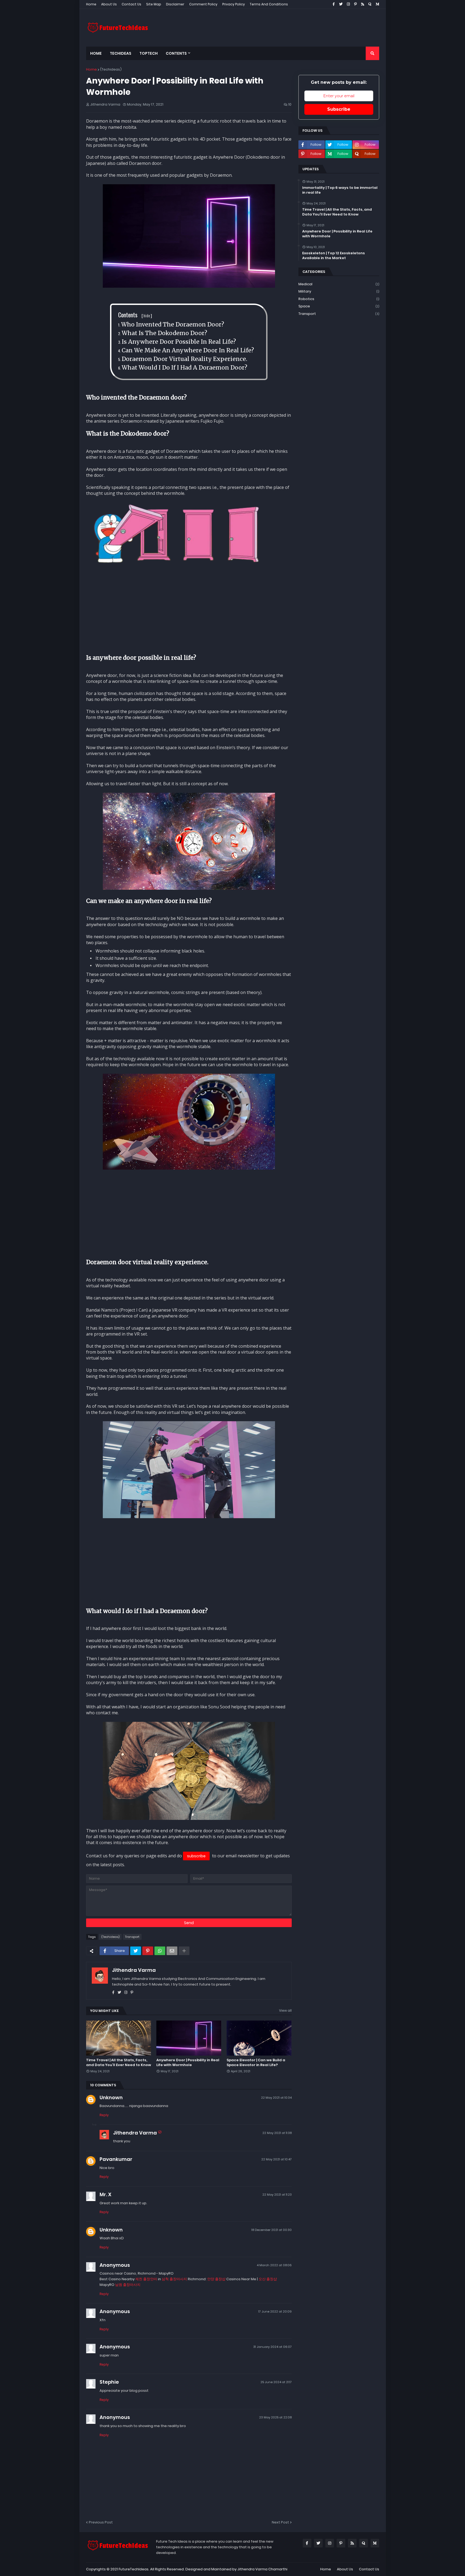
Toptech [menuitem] (149, 53)
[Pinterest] (148, 1951)
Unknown (111, 2097)
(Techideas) (111, 69)
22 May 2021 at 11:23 (277, 2195)
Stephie (109, 2382)
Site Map (154, 4)
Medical (339, 284)
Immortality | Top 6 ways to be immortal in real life (340, 190)
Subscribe (339, 109)
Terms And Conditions (269, 4)
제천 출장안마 (146, 2279)
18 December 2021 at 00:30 (272, 2230)
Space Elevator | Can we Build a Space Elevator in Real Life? (256, 2063)
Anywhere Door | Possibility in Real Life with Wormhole (188, 2063)
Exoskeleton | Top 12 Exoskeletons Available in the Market (334, 256)
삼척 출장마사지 (174, 2279)
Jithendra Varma (134, 1970)
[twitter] (119, 1992)
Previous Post (101, 2522)
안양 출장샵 (216, 2279)
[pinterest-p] (132, 1992)
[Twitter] (136, 1951)
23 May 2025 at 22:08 (275, 2417)
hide (147, 315)
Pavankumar (116, 2159)
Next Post (280, 2522)
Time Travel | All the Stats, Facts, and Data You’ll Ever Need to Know (119, 2063)
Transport (132, 1937)
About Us (109, 4)
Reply (104, 2115)
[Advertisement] (281, 28)
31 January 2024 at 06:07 (272, 2347)
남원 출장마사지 (128, 2285)
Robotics (339, 299)
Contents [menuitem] (176, 53)
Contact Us (131, 4)
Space (339, 306)
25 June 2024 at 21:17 (276, 2382)
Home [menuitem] (96, 53)
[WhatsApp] (160, 1951)
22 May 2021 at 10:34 (276, 2098)
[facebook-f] (113, 1992)
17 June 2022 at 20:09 (275, 2311)
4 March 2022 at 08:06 (274, 2265)
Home (91, 4)
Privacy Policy (234, 4)
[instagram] (126, 1992)
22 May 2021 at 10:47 (276, 2159)
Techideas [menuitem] (121, 53)
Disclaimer (175, 4)
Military (339, 291)
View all (285, 2010)
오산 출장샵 (268, 2279)
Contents (135, 315)
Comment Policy (203, 4)
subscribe (196, 1856)
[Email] (172, 1951)
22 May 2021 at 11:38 (277, 2133)
